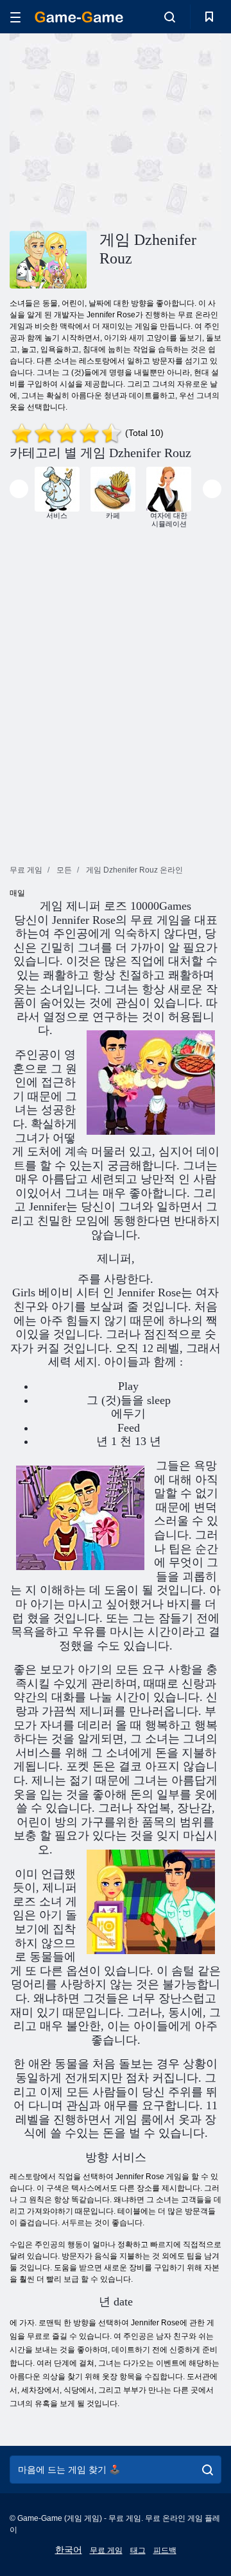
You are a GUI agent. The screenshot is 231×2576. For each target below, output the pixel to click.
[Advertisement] (174, 130)
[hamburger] (15, 17)
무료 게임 (106, 2550)
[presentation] (19, 489)
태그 (138, 2550)
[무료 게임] (79, 17)
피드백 (165, 2550)
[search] (208, 2470)
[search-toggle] (170, 17)
